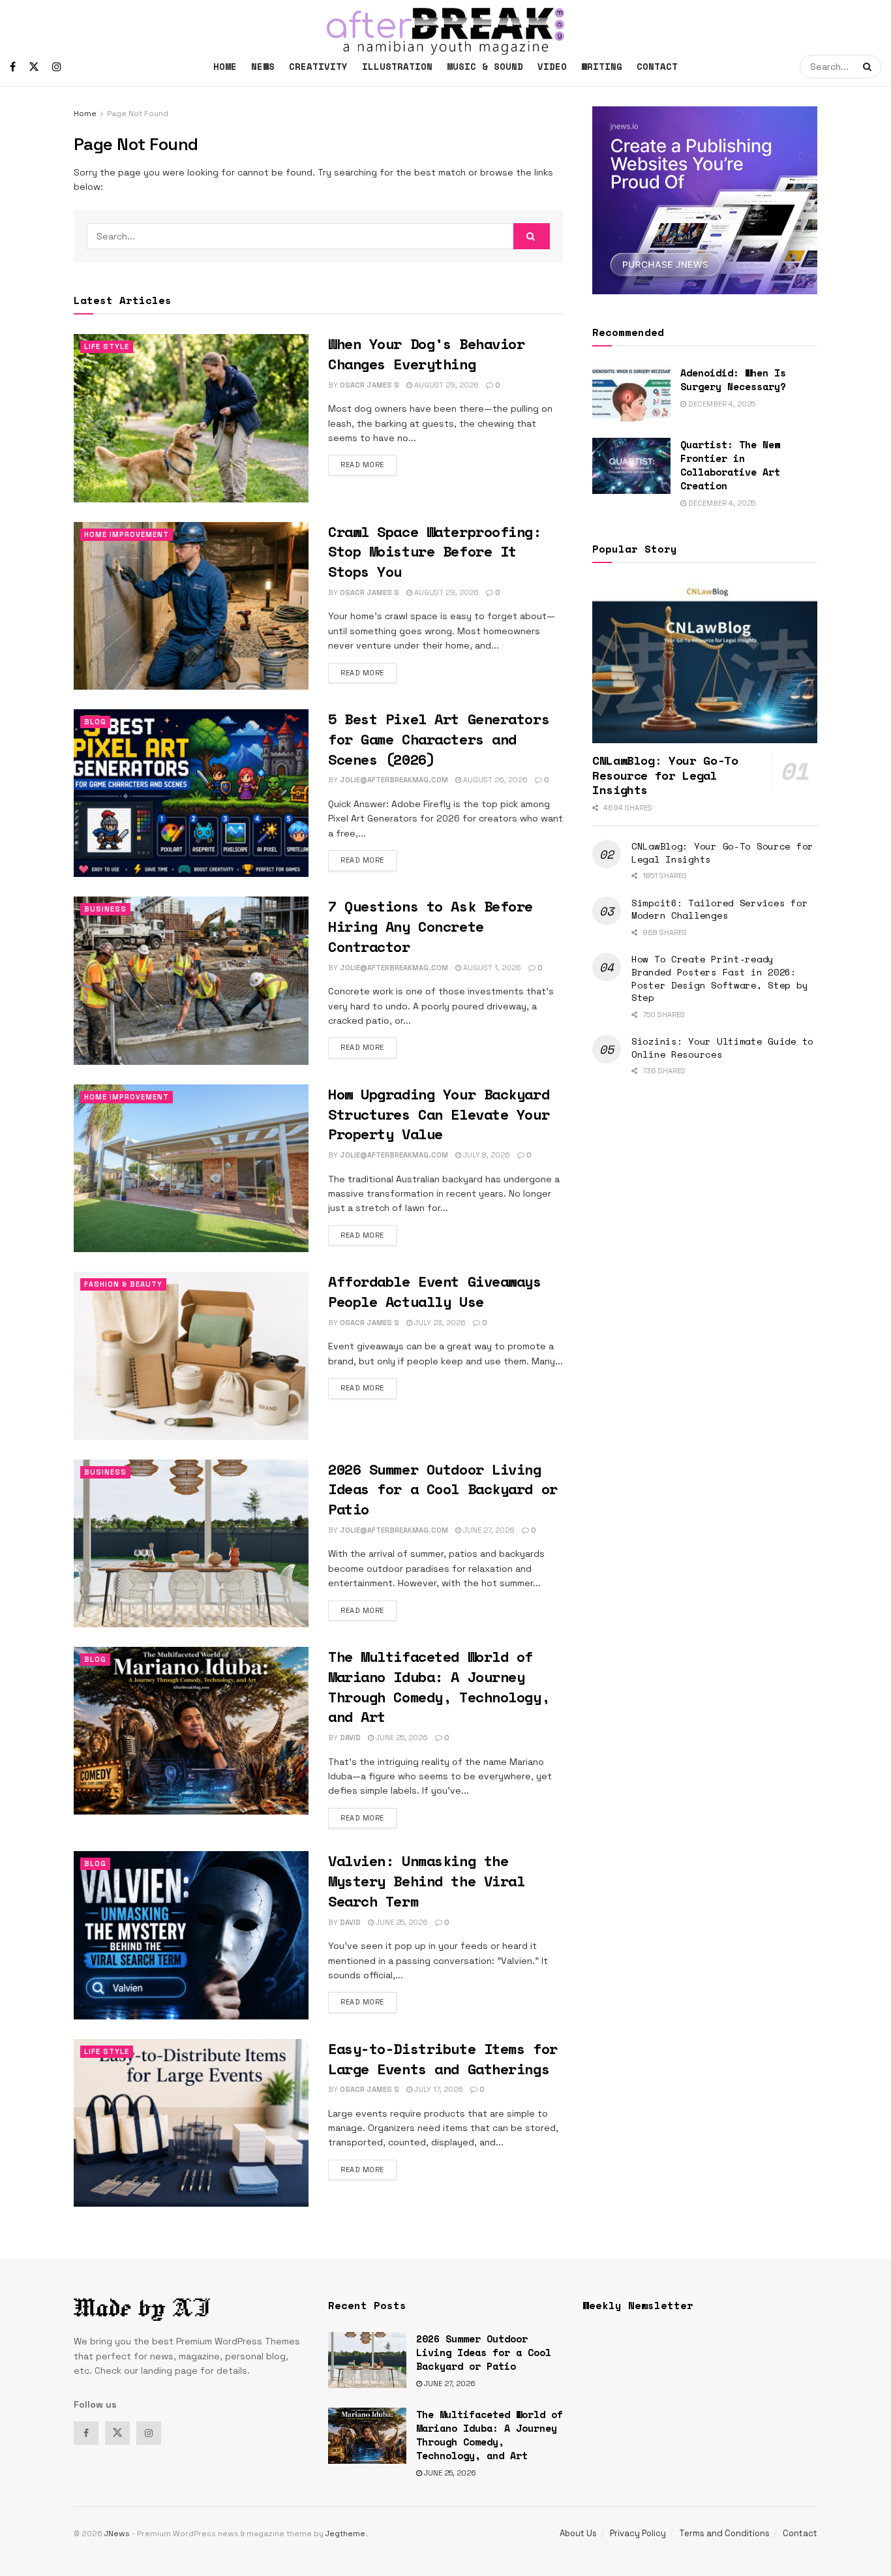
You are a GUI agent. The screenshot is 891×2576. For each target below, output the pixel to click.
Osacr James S (370, 385)
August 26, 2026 (494, 780)
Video (552, 66)
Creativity (318, 66)
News (263, 66)
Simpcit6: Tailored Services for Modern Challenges (719, 909)
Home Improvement (127, 534)
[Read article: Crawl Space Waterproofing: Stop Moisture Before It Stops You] (191, 606)
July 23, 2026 (439, 1323)
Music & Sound (485, 66)
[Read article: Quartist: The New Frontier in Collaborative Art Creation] (631, 466)
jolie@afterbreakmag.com (394, 780)
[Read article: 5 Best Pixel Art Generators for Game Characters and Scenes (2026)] (191, 793)
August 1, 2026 (491, 968)
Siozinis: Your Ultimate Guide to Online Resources (722, 1048)
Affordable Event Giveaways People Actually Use (435, 1291)
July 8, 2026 (486, 1155)
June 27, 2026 (488, 1530)
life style (107, 346)
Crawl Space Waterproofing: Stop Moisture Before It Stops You (435, 552)
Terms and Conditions (724, 2533)
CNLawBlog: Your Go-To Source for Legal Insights (722, 852)
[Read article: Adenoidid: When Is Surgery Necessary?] (631, 394)
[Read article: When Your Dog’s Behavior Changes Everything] (191, 418)
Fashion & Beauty (123, 1284)
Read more (369, 464)
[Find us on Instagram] (57, 67)
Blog (95, 722)
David (350, 1738)
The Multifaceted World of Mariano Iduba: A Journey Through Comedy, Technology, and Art (439, 1686)
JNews (117, 2534)
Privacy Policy (638, 2533)
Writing (602, 66)
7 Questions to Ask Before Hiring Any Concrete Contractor (430, 926)
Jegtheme (345, 2534)
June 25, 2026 (401, 1738)
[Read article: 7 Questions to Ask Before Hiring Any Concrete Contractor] (191, 980)
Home (225, 66)
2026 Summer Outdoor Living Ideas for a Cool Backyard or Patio (443, 1489)
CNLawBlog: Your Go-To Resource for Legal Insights (665, 775)
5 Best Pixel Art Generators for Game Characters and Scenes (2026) (439, 739)
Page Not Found (138, 114)
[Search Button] (869, 67)
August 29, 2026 (445, 385)
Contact (657, 66)
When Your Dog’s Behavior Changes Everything (426, 354)
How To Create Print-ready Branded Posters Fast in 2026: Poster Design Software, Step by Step (719, 978)
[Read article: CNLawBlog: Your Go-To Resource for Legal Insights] (705, 663)
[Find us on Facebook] (13, 67)
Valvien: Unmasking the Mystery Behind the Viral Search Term (426, 1881)
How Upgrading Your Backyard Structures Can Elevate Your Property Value (439, 1114)
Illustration (397, 66)
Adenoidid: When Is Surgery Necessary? (733, 379)
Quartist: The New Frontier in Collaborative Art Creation (730, 465)
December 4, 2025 (721, 404)
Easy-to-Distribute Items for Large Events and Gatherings (443, 2059)
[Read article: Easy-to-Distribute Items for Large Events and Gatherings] (191, 2123)
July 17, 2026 (438, 2089)
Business (105, 909)
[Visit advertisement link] (705, 200)
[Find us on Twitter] (34, 67)
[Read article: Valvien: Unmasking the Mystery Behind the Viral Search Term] (191, 1935)
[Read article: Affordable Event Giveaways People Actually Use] (191, 1356)
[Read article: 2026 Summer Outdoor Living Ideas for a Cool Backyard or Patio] (191, 1543)
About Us (578, 2533)
